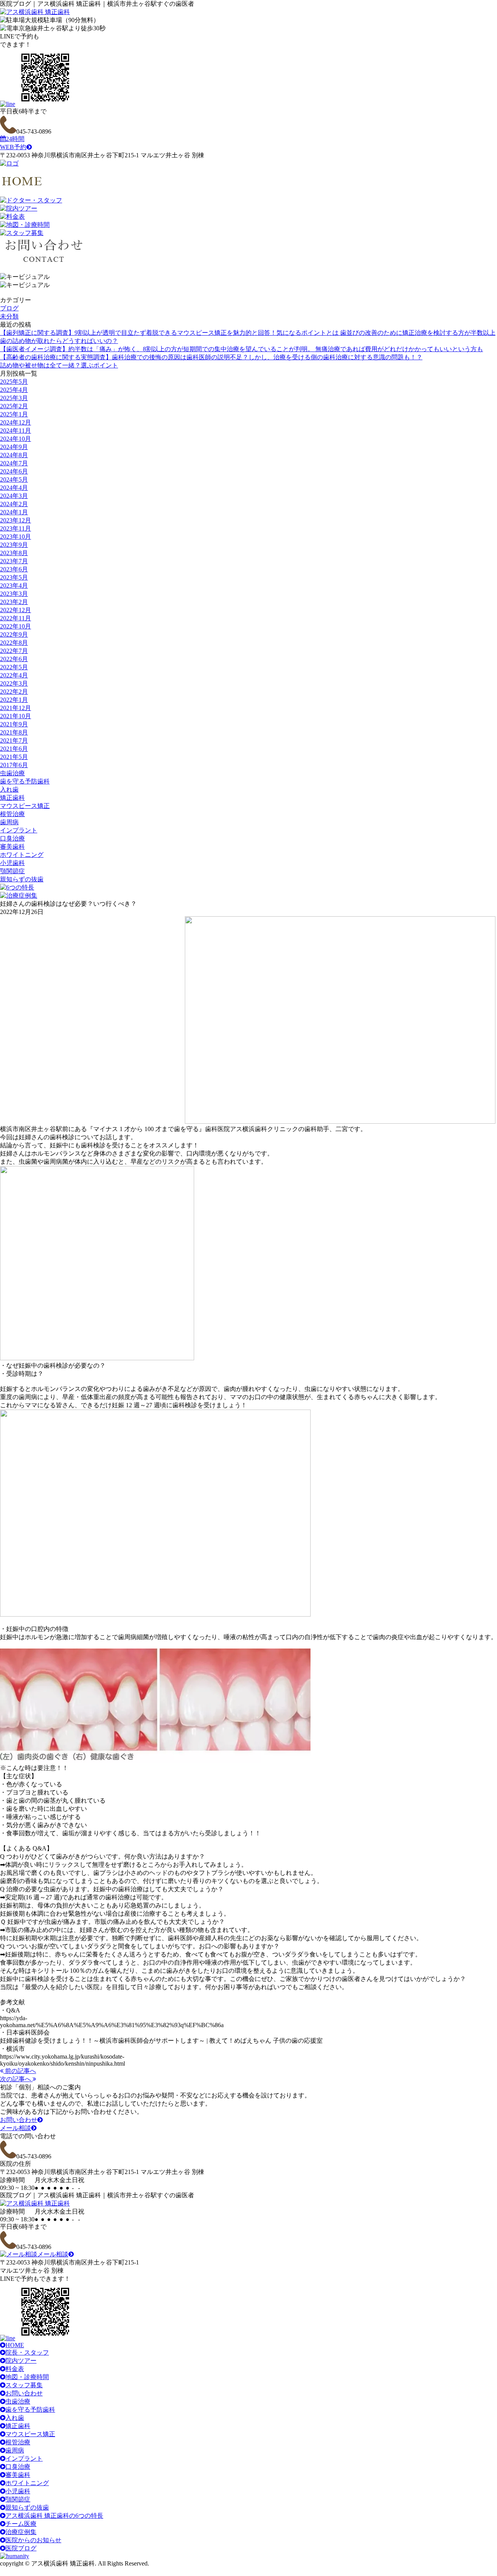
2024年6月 (14, 471)
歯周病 (9, 822)
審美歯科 (12, 847)
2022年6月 (14, 659)
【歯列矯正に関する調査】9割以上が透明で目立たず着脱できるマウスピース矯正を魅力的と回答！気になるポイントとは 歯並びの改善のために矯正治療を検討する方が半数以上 (248, 333)
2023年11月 (16, 528)
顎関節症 (12, 871)
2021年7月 (14, 741)
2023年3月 (14, 594)
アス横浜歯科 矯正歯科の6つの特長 (54, 2516)
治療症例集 (21, 2532)
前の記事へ (20, 2071)
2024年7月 (14, 463)
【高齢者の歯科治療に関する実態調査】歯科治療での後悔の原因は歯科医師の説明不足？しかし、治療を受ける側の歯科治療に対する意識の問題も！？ (211, 357)
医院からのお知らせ (33, 2540)
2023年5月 (14, 577)
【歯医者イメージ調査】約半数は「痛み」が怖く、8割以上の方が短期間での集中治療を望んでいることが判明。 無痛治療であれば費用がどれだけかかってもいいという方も (242, 349)
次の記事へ (16, 2079)
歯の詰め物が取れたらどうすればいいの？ (59, 341)
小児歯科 (12, 863)
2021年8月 (14, 732)
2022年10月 (16, 626)
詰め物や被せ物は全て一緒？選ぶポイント (59, 365)
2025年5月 (14, 382)
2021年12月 (16, 708)
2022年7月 (14, 651)
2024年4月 (14, 488)
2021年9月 (14, 724)
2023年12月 (16, 520)
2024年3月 (14, 496)
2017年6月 (14, 765)
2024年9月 (14, 447)
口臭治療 (12, 838)
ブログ (9, 308)
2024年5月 (14, 480)
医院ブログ (21, 2548)
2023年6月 (14, 569)
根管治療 (12, 814)
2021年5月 (14, 757)
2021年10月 (16, 716)
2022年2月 (14, 692)
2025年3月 (14, 398)
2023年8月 (14, 553)
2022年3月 (14, 683)
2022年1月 (14, 700)
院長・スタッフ (27, 2352)
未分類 (9, 316)
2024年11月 (16, 431)
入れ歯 (9, 789)
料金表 (15, 2369)
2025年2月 (14, 406)
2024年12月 (16, 422)
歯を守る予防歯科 (25, 781)
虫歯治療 (12, 773)
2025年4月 (14, 390)
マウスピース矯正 (25, 806)
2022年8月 (14, 643)
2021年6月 (14, 749)
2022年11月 (16, 618)
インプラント (19, 830)
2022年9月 (14, 634)
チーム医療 (21, 2524)
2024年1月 (14, 512)
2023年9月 (14, 545)
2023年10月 (16, 537)
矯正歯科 (12, 798)
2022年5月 (14, 667)
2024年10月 (16, 439)
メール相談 (16, 2128)
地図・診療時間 (27, 2377)
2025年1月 (14, 414)
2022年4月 (14, 675)
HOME (15, 2345)
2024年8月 (14, 455)
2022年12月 (16, 610)
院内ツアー (21, 2361)
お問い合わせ (19, 2120)
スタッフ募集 (24, 2385)
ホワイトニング (22, 855)
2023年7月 (14, 561)
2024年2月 (14, 504)
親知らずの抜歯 (22, 879)
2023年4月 (14, 586)
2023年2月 (14, 602)
